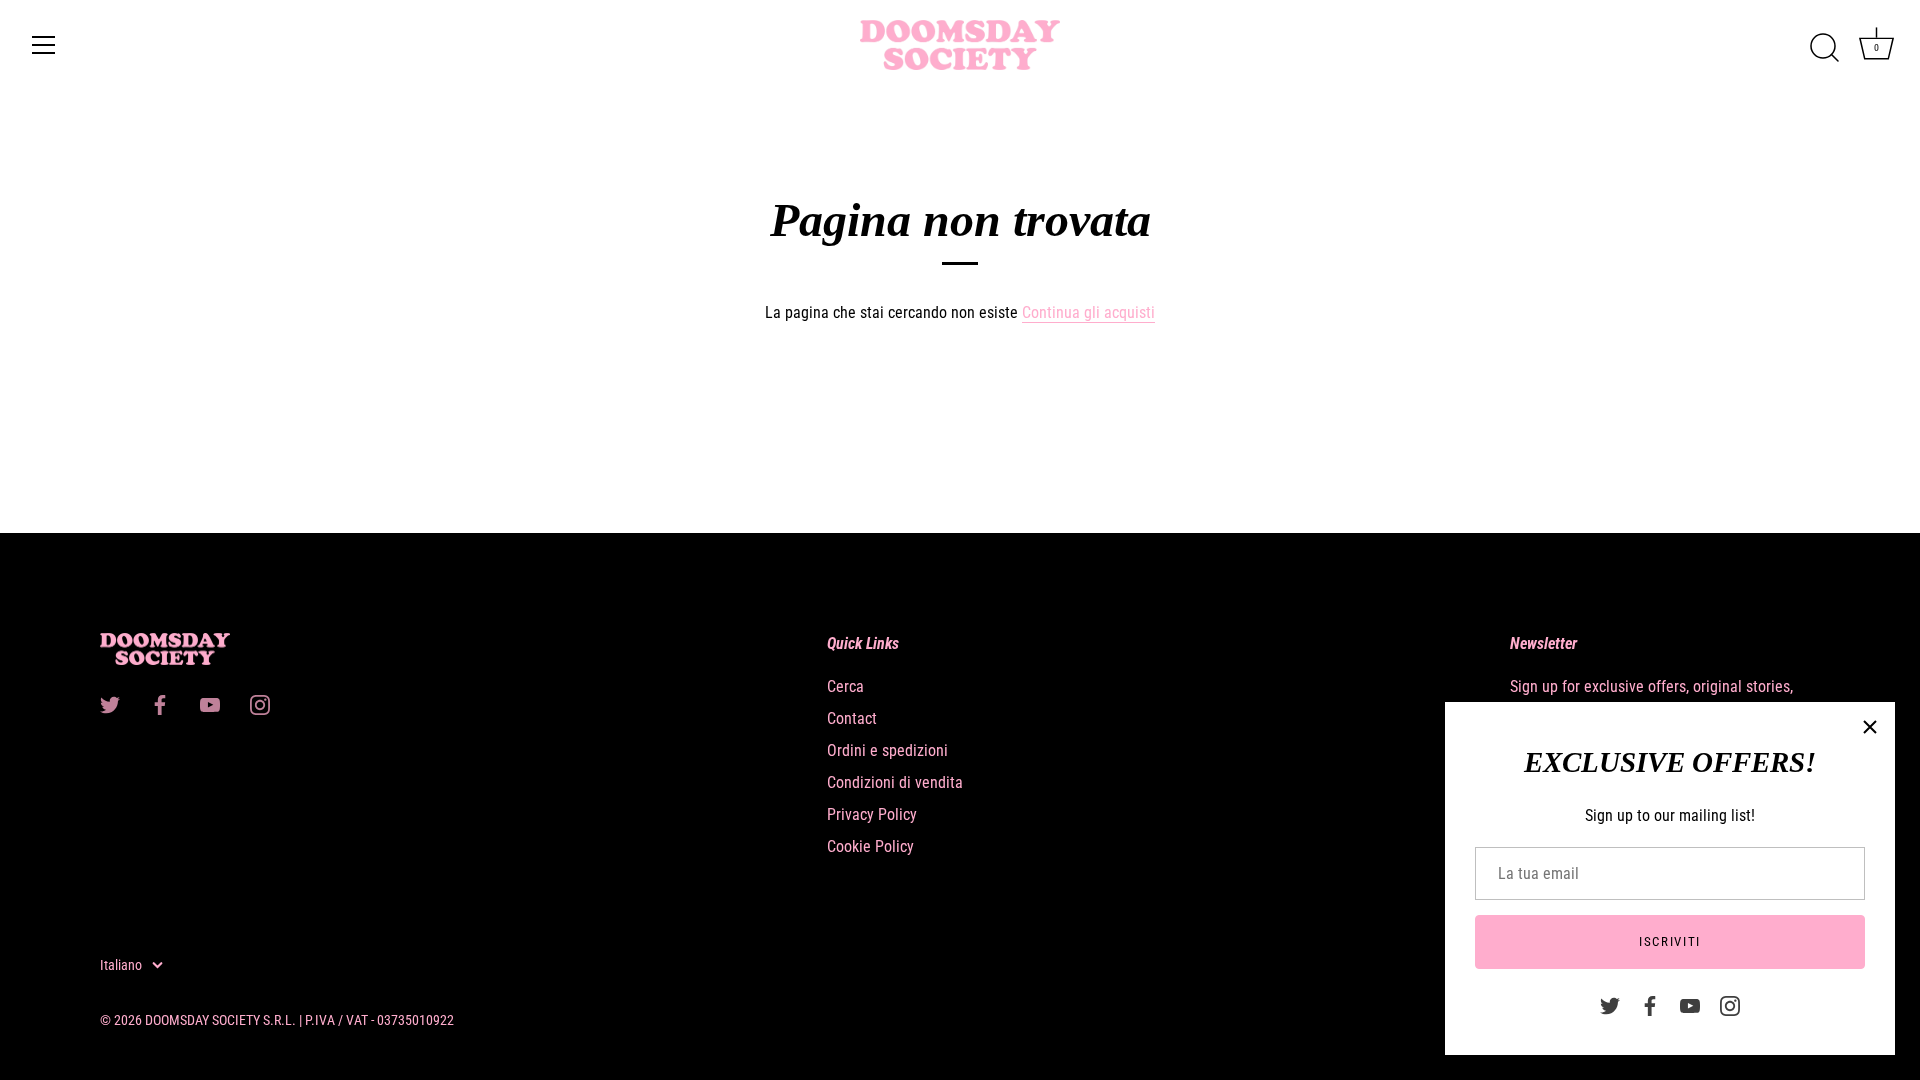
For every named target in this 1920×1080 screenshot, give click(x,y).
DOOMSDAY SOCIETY (202, 1020)
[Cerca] (1824, 48)
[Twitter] (1610, 1004)
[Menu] (44, 45)
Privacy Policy (872, 814)
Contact (852, 718)
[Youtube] (1690, 1004)
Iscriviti (1670, 941)
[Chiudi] (1870, 727)
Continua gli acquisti (1088, 312)
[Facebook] (1650, 1004)
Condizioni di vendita (895, 782)
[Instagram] (1730, 1004)
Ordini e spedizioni (887, 750)
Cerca (845, 686)
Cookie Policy (870, 846)
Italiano (121, 965)
